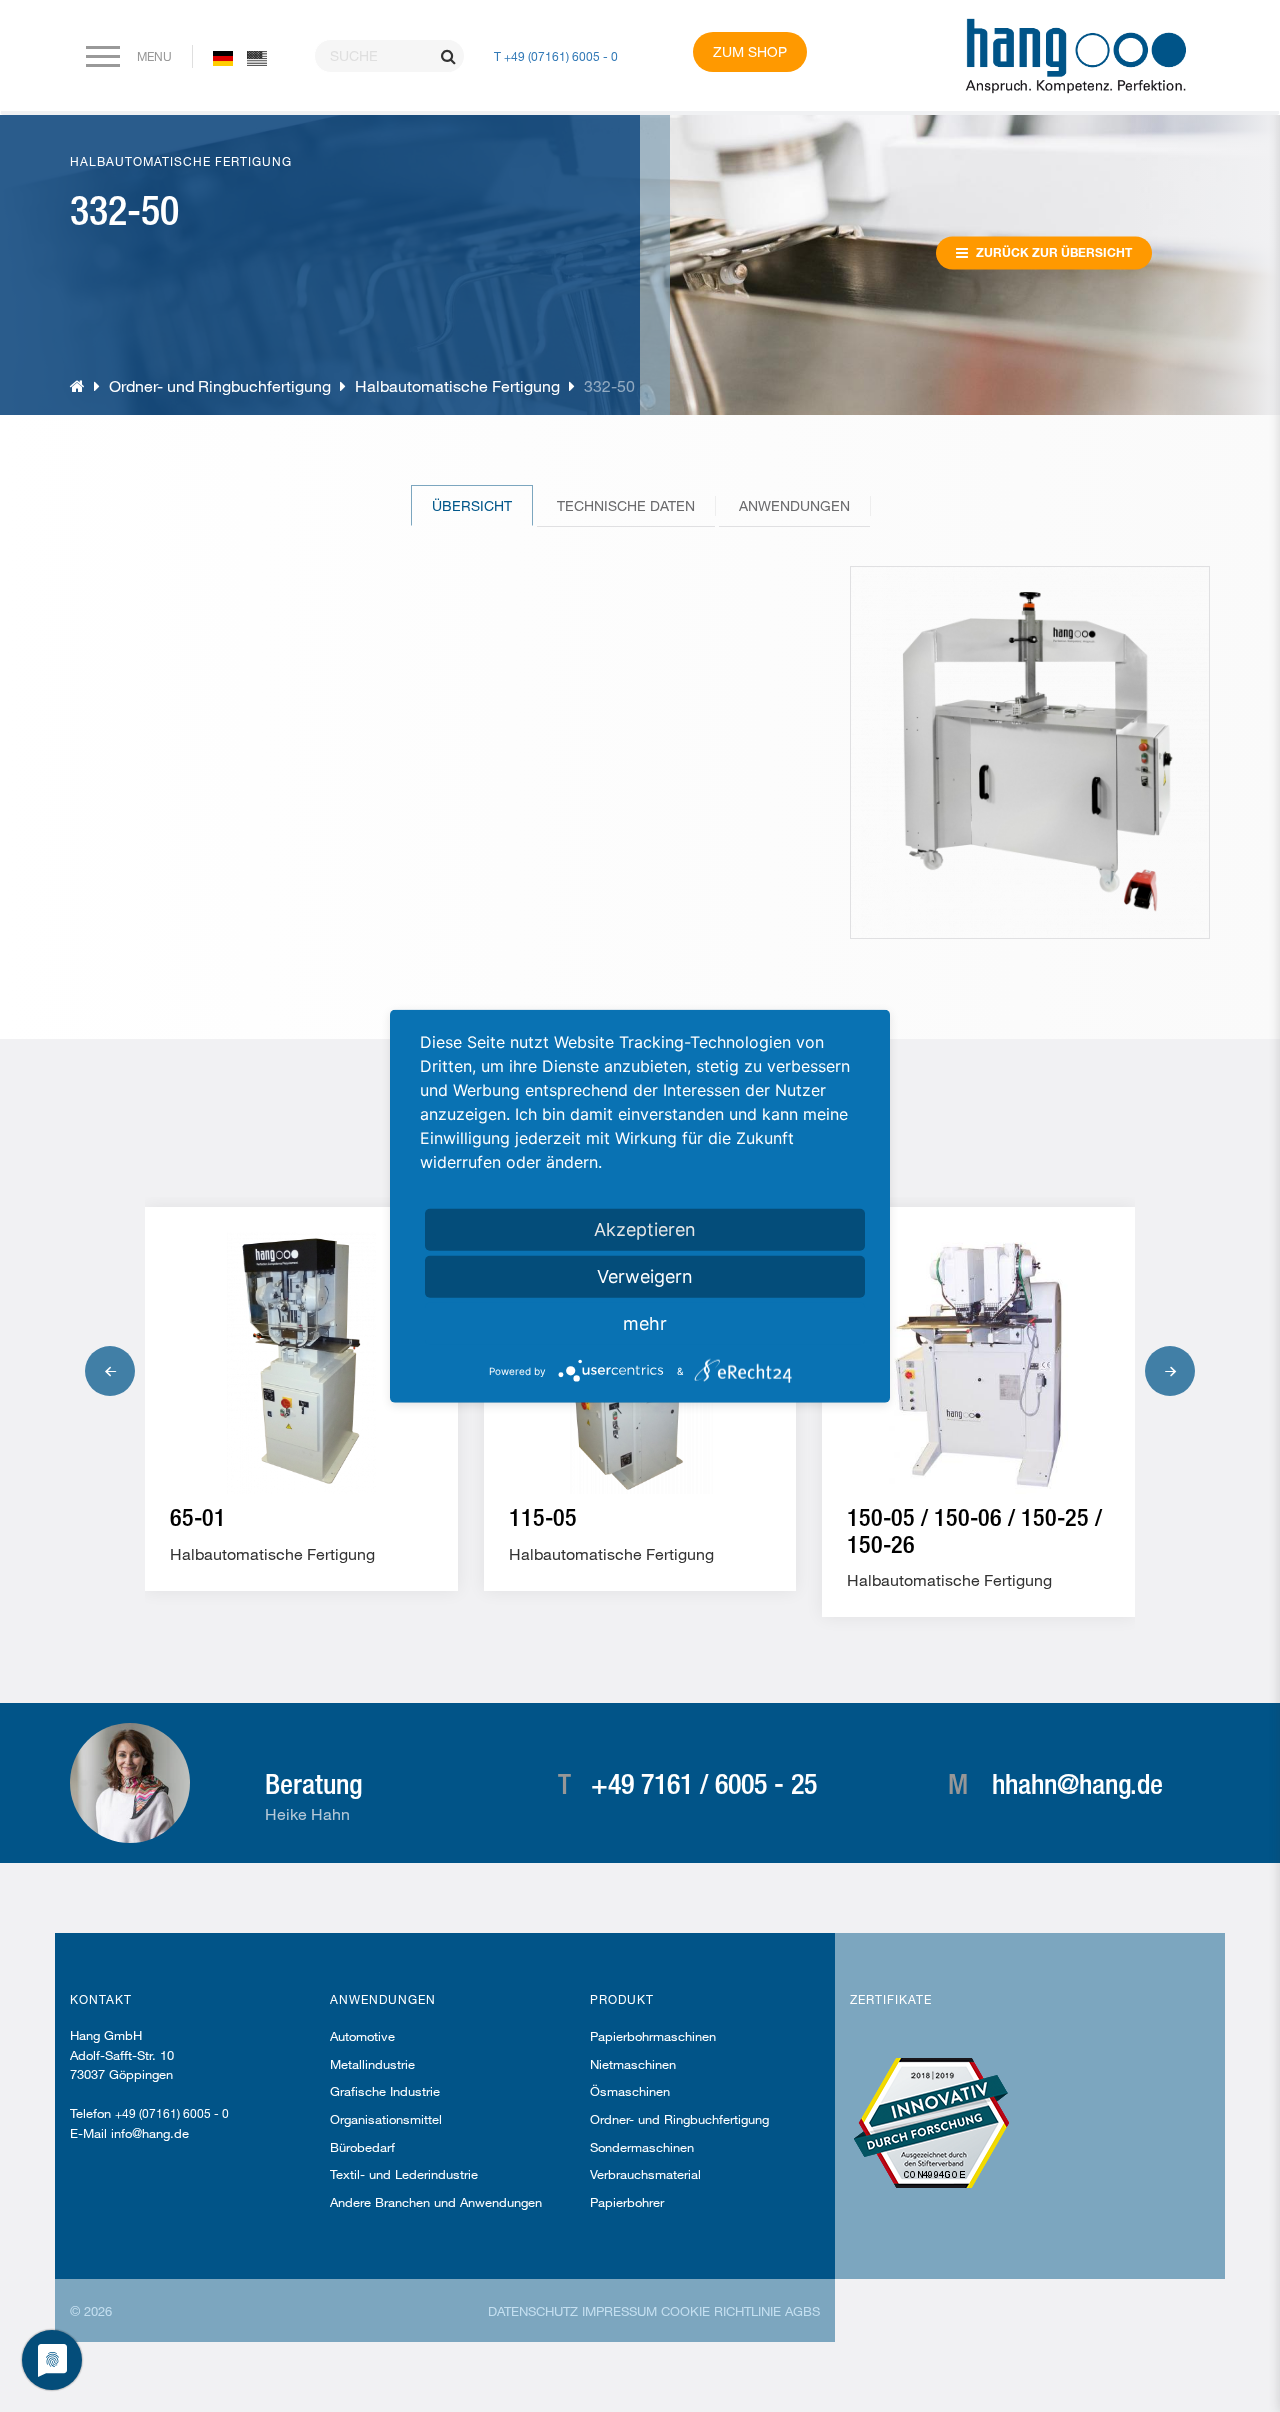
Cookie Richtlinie (721, 2311)
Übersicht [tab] (472, 505)
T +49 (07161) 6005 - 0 (556, 56)
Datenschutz (533, 2311)
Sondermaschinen (642, 2147)
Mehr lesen (252, 1545)
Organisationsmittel (386, 2119)
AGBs (802, 2311)
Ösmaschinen (630, 2091)
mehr (645, 1323)
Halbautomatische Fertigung (457, 385)
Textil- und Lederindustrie (404, 2174)
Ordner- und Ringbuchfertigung (222, 385)
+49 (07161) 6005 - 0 (172, 2113)
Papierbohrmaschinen (653, 2036)
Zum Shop (750, 51)
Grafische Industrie (385, 2091)
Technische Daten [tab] (626, 505)
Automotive (362, 2036)
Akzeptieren (645, 1229)
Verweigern (645, 1276)
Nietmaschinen (633, 2064)
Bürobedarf (362, 2147)
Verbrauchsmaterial (645, 2174)
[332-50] (257, 57)
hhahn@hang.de (1077, 1783)
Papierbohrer (627, 2202)
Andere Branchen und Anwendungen (436, 2202)
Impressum (619, 2311)
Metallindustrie (372, 2064)
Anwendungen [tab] (794, 505)
